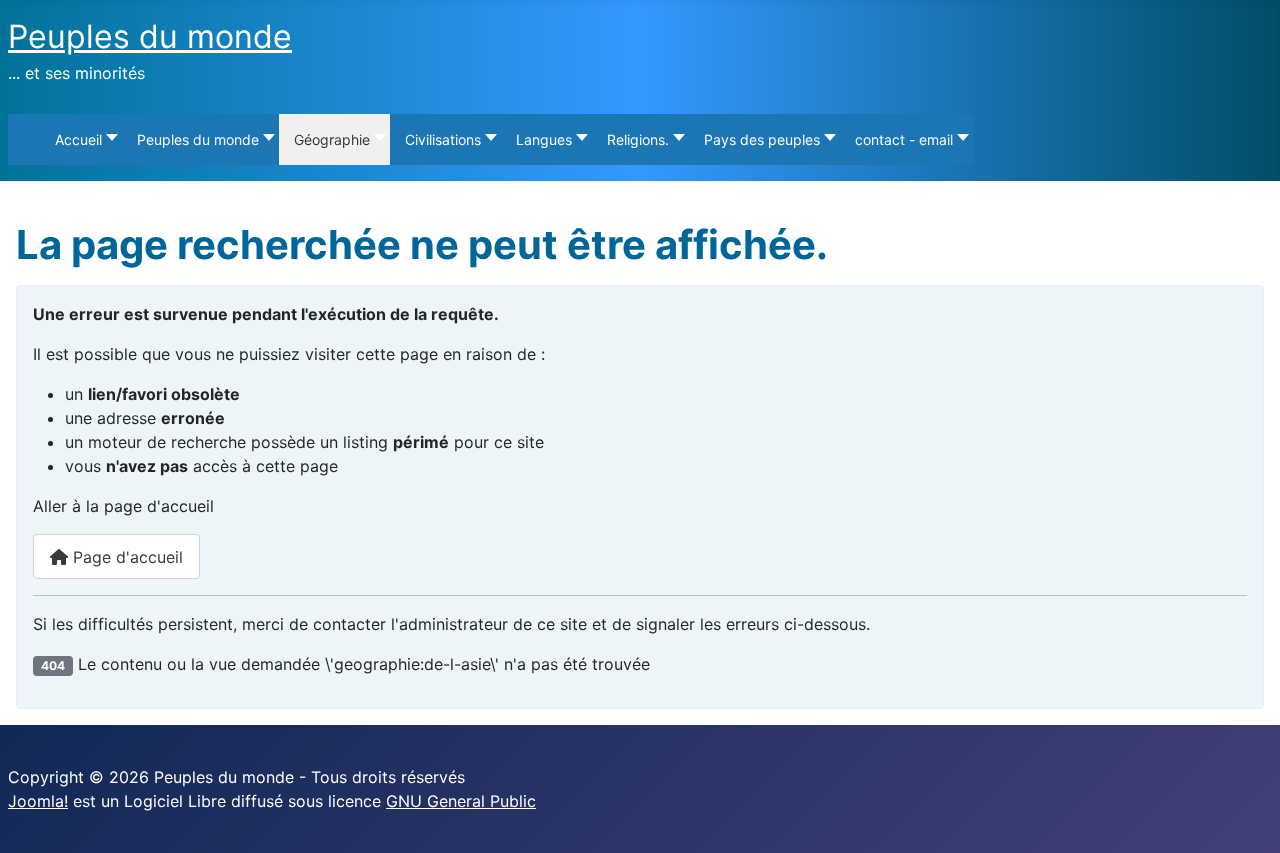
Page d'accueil (125, 557)
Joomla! (38, 801)
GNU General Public (461, 801)
